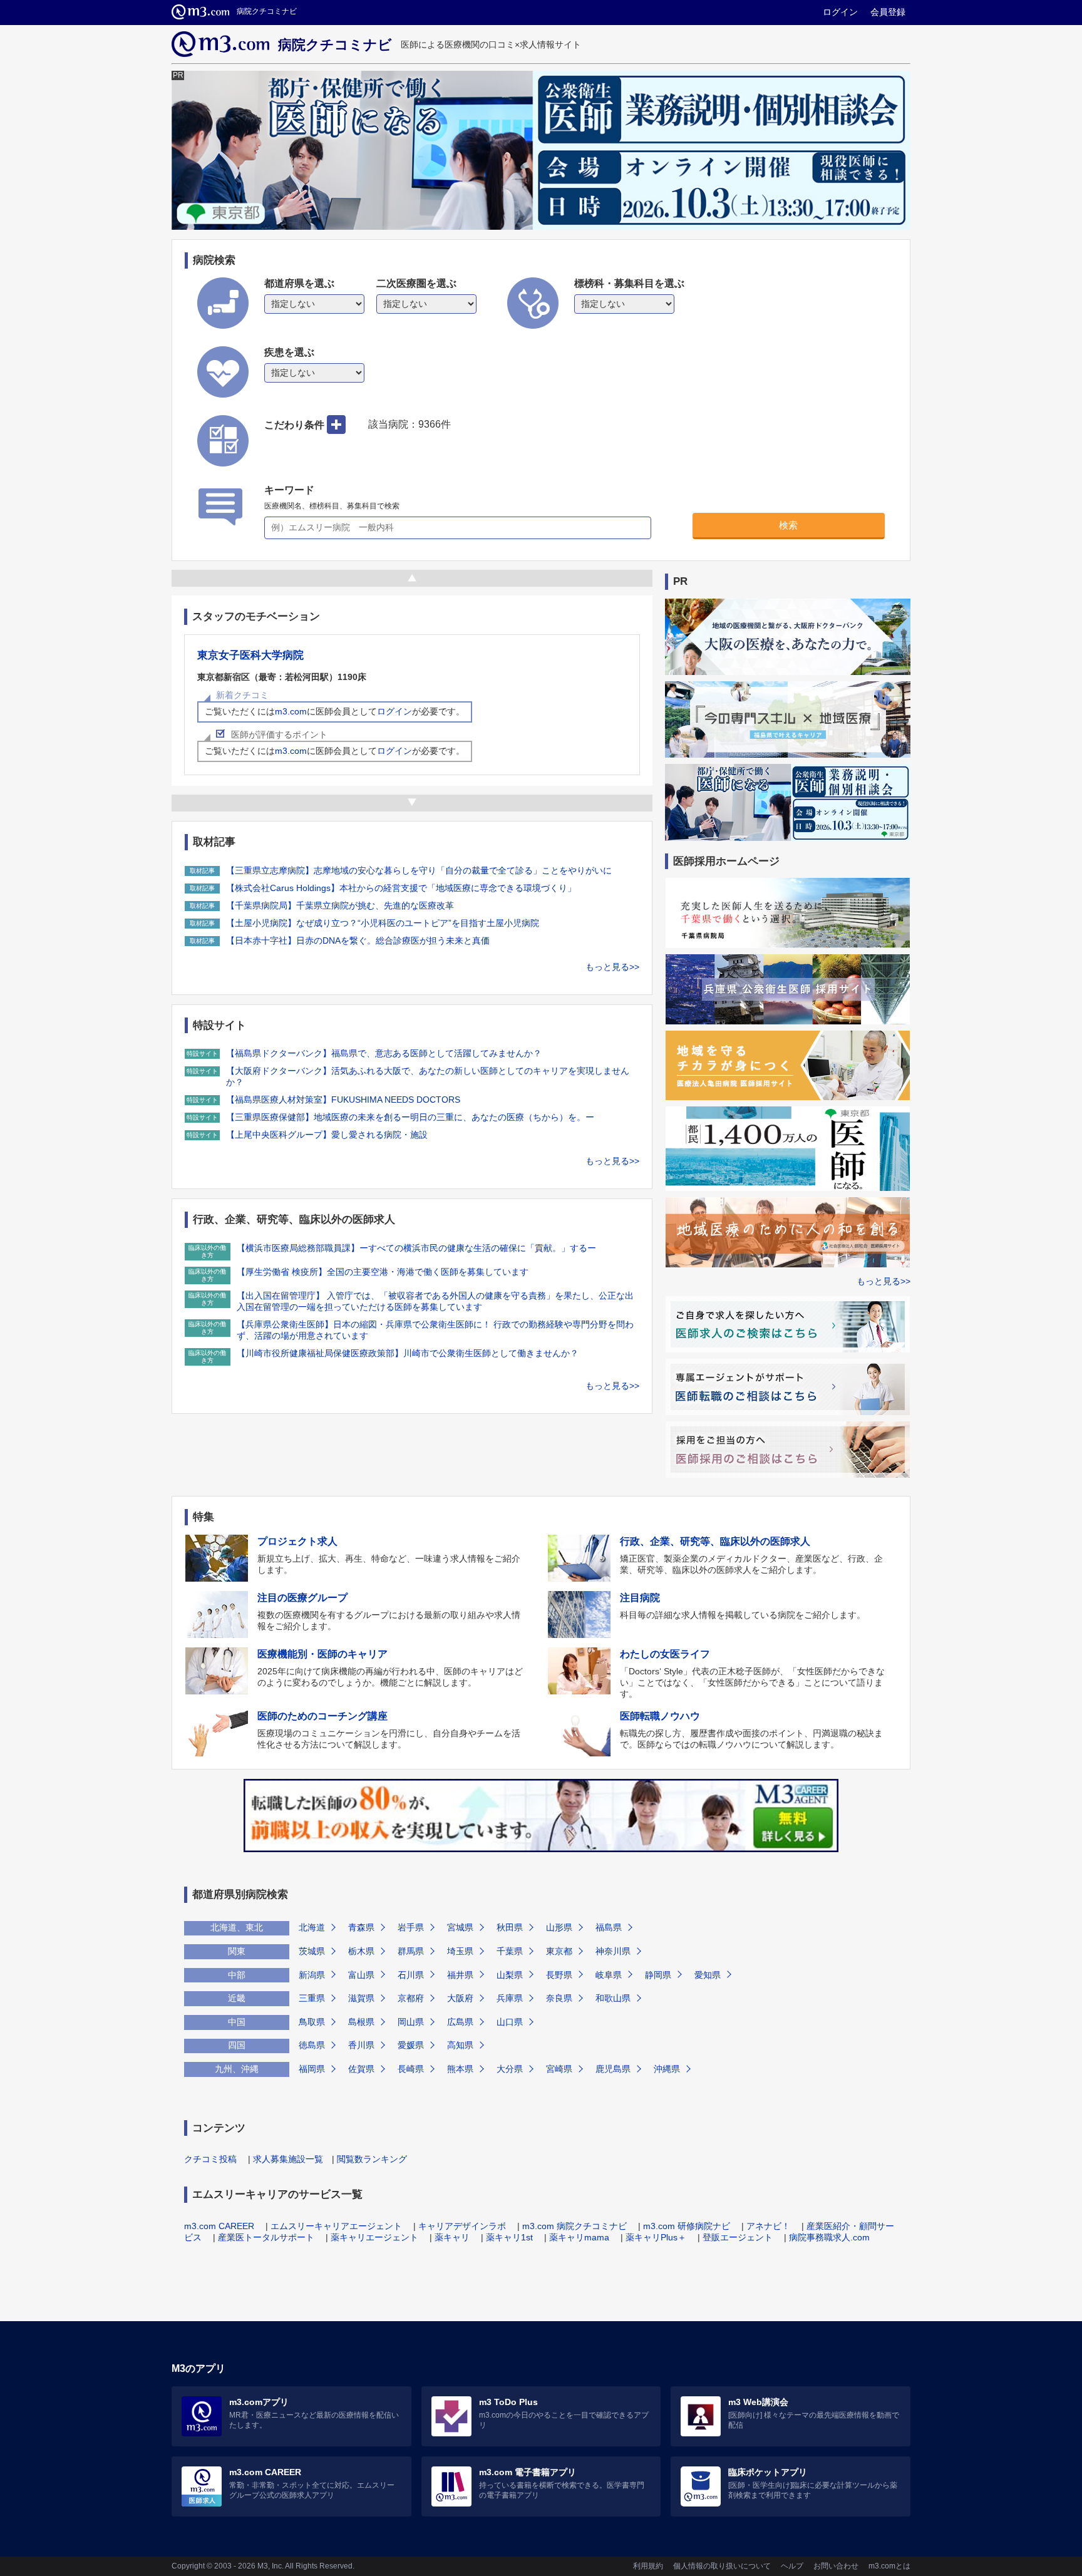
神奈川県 (613, 1951)
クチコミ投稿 (210, 2159)
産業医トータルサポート (266, 2237)
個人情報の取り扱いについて (722, 2566)
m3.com (291, 711)
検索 (788, 525)
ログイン (840, 12)
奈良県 (559, 1998)
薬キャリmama (579, 2237)
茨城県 (312, 1951)
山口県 (510, 2022)
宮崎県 (559, 2069)
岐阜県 (609, 1975)
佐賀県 (361, 2069)
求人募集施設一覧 (288, 2159)
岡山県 (411, 2022)
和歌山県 (613, 1998)
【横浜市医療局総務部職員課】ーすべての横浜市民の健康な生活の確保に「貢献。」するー (416, 1248)
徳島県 (312, 2045)
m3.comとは (889, 2566)
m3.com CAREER (219, 2226)
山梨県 (510, 1975)
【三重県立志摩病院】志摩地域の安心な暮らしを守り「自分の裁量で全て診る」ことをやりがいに (419, 870)
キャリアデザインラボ (462, 2226)
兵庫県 (510, 1998)
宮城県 (460, 1927)
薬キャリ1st (509, 2237)
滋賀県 (361, 1998)
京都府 (411, 1998)
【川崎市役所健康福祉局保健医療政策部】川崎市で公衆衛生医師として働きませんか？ (408, 1353)
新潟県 (312, 1975)
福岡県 (312, 2069)
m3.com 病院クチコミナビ (574, 2226)
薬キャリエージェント (374, 2237)
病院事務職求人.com (829, 2237)
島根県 (361, 2022)
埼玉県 (460, 1951)
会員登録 (888, 12)
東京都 (559, 1951)
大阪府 (460, 1998)
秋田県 (510, 1927)
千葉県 (510, 1951)
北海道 (312, 1927)
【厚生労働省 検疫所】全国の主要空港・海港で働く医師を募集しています (383, 1272)
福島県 (609, 1927)
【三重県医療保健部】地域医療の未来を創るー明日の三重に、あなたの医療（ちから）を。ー (410, 1117)
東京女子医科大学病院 (250, 655)
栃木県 (361, 1951)
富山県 (361, 1975)
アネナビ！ (768, 2226)
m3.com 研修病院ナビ (687, 2226)
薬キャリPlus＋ (656, 2237)
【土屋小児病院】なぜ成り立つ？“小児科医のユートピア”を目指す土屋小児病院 (383, 923)
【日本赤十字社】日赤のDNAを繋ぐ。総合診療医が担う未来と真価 (358, 940)
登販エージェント (738, 2237)
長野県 (559, 1975)
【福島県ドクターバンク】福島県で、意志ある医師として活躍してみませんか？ (384, 1053)
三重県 (312, 1998)
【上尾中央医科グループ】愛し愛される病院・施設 (327, 1135)
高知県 (460, 2045)
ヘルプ (792, 2566)
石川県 (411, 1975)
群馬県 (411, 1951)
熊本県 (460, 2069)
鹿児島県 (613, 2069)
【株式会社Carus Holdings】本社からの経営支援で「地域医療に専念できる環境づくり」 (401, 888)
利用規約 (648, 2566)
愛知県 (708, 1975)
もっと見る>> (612, 967)
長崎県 (411, 2069)
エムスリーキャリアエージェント (336, 2226)
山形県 (559, 1927)
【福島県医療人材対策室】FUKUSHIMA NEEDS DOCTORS (343, 1100)
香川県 (361, 2045)
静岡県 (658, 1975)
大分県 (510, 2069)
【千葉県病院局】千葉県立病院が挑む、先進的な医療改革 (340, 905)
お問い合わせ (836, 2566)
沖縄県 (667, 2069)
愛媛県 (411, 2045)
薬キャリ (452, 2237)
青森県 (361, 1927)
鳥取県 (312, 2022)
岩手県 (411, 1927)
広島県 (460, 2022)
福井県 (460, 1975)
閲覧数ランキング (372, 2159)
